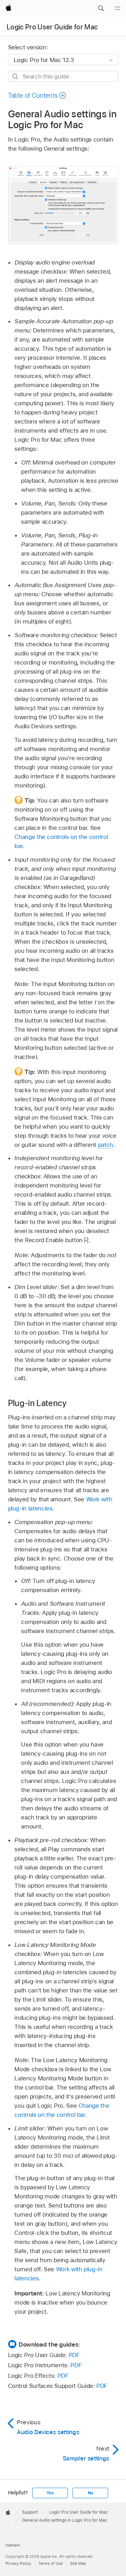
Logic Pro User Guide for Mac (52, 27)
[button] (101, 8)
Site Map (78, 2563)
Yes (50, 2493)
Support (30, 2512)
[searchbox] (63, 76)
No (91, 2493)
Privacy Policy (18, 2563)
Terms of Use (51, 2563)
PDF (74, 2355)
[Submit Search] (16, 77)
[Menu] (118, 8)
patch (106, 1145)
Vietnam (13, 2545)
